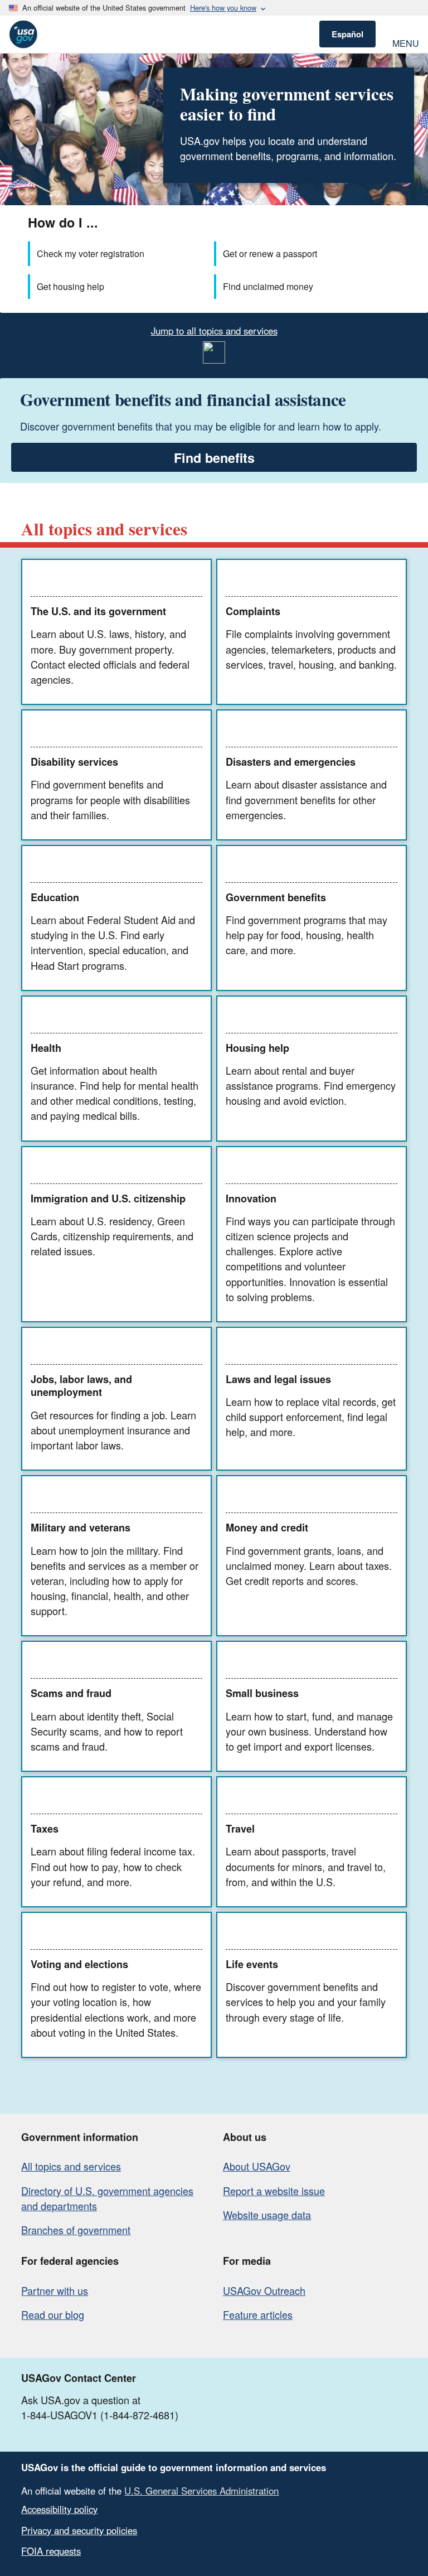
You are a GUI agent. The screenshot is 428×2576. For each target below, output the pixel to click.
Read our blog (53, 2314)
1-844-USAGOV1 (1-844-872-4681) (100, 2415)
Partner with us (55, 2290)
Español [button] (347, 34)
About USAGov (257, 2166)
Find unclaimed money (268, 286)
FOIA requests (51, 2551)
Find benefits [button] (214, 458)
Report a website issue (274, 2191)
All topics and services (71, 2166)
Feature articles (258, 2314)
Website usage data (267, 2215)
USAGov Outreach (264, 2290)
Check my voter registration (91, 253)
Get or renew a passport (270, 253)
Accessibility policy (59, 2509)
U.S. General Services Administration (201, 2491)
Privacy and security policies (79, 2530)
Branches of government (76, 2230)
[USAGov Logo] (23, 34)
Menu (406, 42)
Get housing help (70, 286)
